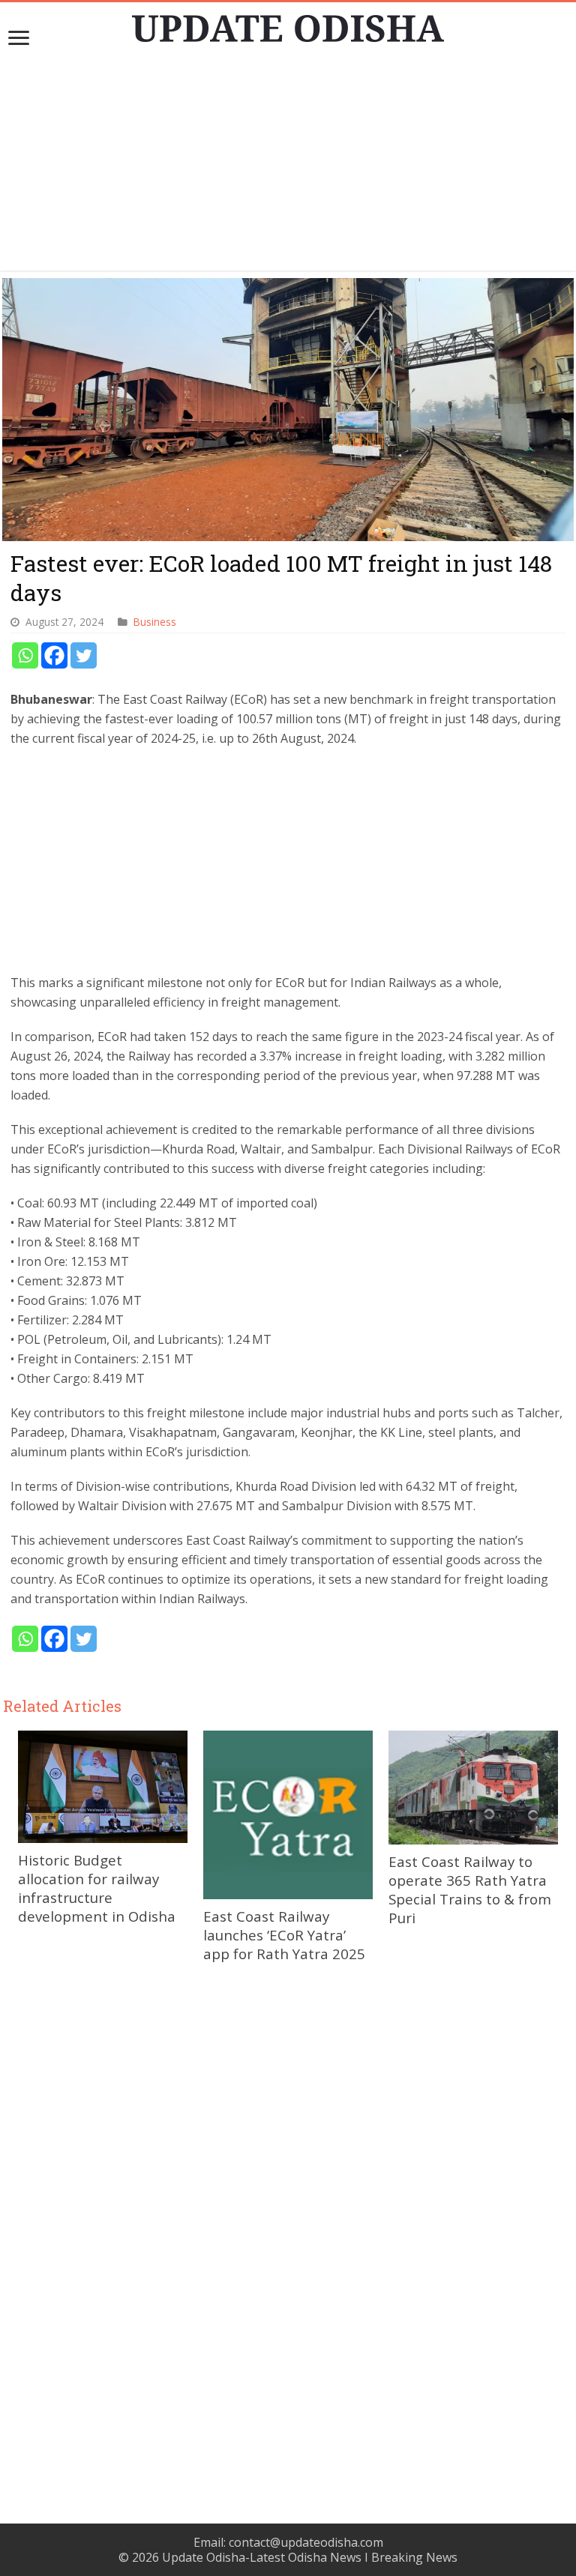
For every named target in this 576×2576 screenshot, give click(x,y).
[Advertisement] (288, 166)
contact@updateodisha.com (306, 2542)
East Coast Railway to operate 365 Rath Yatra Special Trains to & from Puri (470, 1889)
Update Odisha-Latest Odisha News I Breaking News (310, 2557)
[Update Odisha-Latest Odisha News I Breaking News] (288, 24)
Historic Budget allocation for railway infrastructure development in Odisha (97, 1888)
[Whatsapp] (25, 655)
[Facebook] (54, 655)
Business (155, 622)
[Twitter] (84, 655)
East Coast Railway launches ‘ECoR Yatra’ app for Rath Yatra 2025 (284, 1935)
